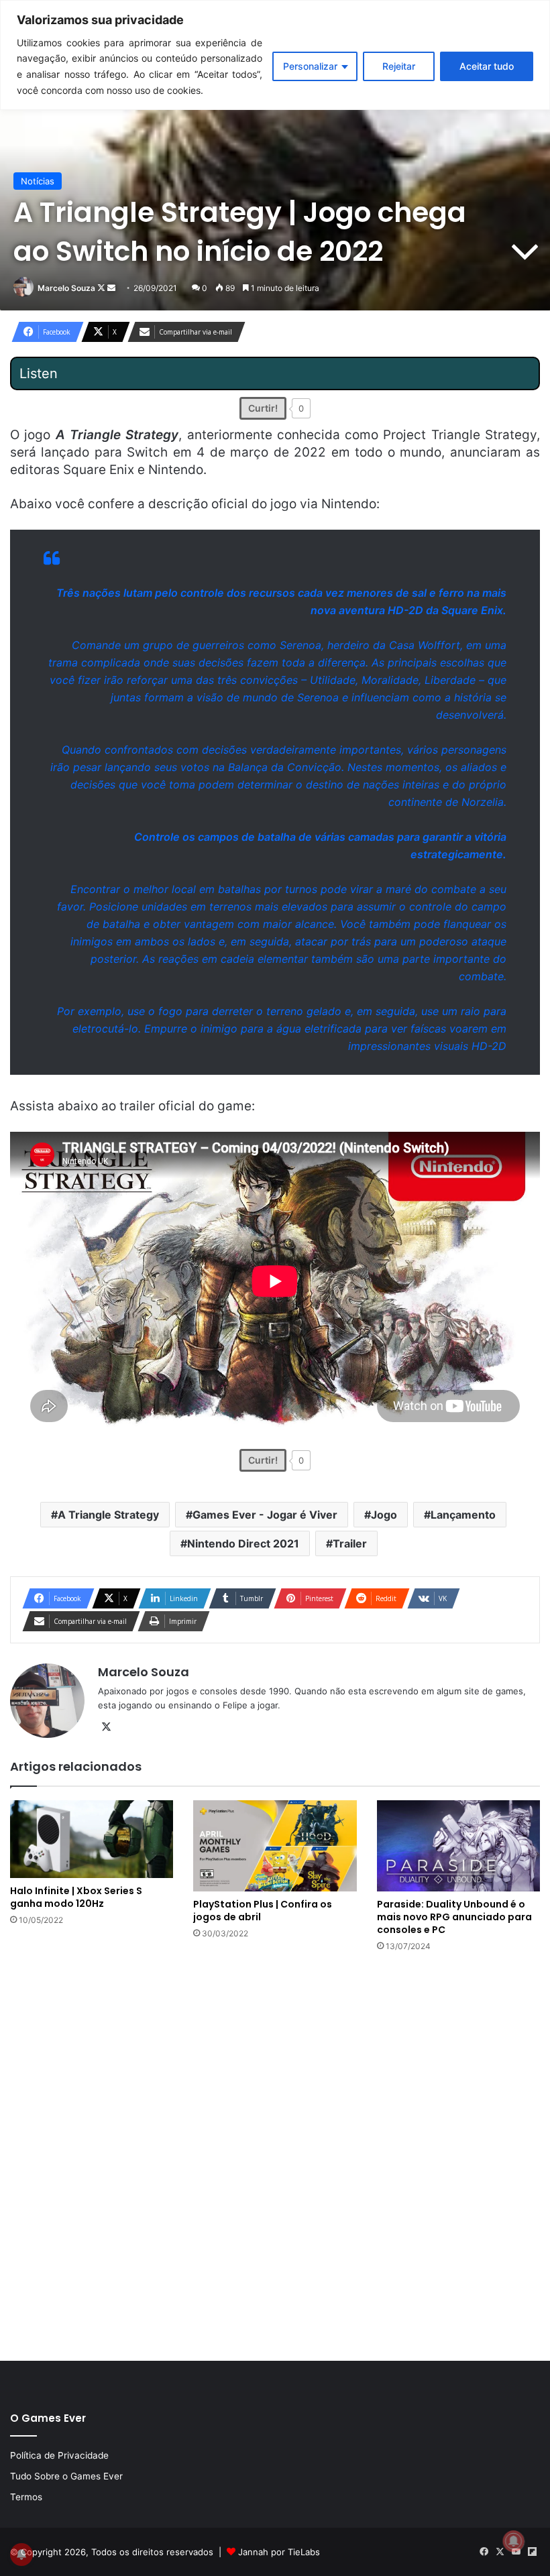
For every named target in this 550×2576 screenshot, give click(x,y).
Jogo (384, 1515)
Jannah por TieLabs (279, 2552)
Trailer (350, 1543)
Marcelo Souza (66, 288)
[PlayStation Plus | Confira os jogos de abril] (275, 1846)
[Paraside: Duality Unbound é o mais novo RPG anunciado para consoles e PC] (458, 1846)
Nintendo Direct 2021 (243, 1543)
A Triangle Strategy (108, 1515)
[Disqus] (275, 2155)
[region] (275, 55)
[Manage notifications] (514, 2541)
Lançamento (463, 1515)
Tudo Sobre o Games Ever (66, 2476)
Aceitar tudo (487, 66)
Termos (26, 2497)
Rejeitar (399, 66)
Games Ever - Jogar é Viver (265, 1515)
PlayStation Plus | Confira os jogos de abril (263, 1911)
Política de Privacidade (59, 2455)
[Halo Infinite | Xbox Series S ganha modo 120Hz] (92, 1839)
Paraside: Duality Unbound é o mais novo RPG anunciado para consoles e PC (454, 1917)
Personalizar (310, 66)
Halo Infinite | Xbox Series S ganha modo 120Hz (76, 1897)
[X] (106, 1727)
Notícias (38, 181)
